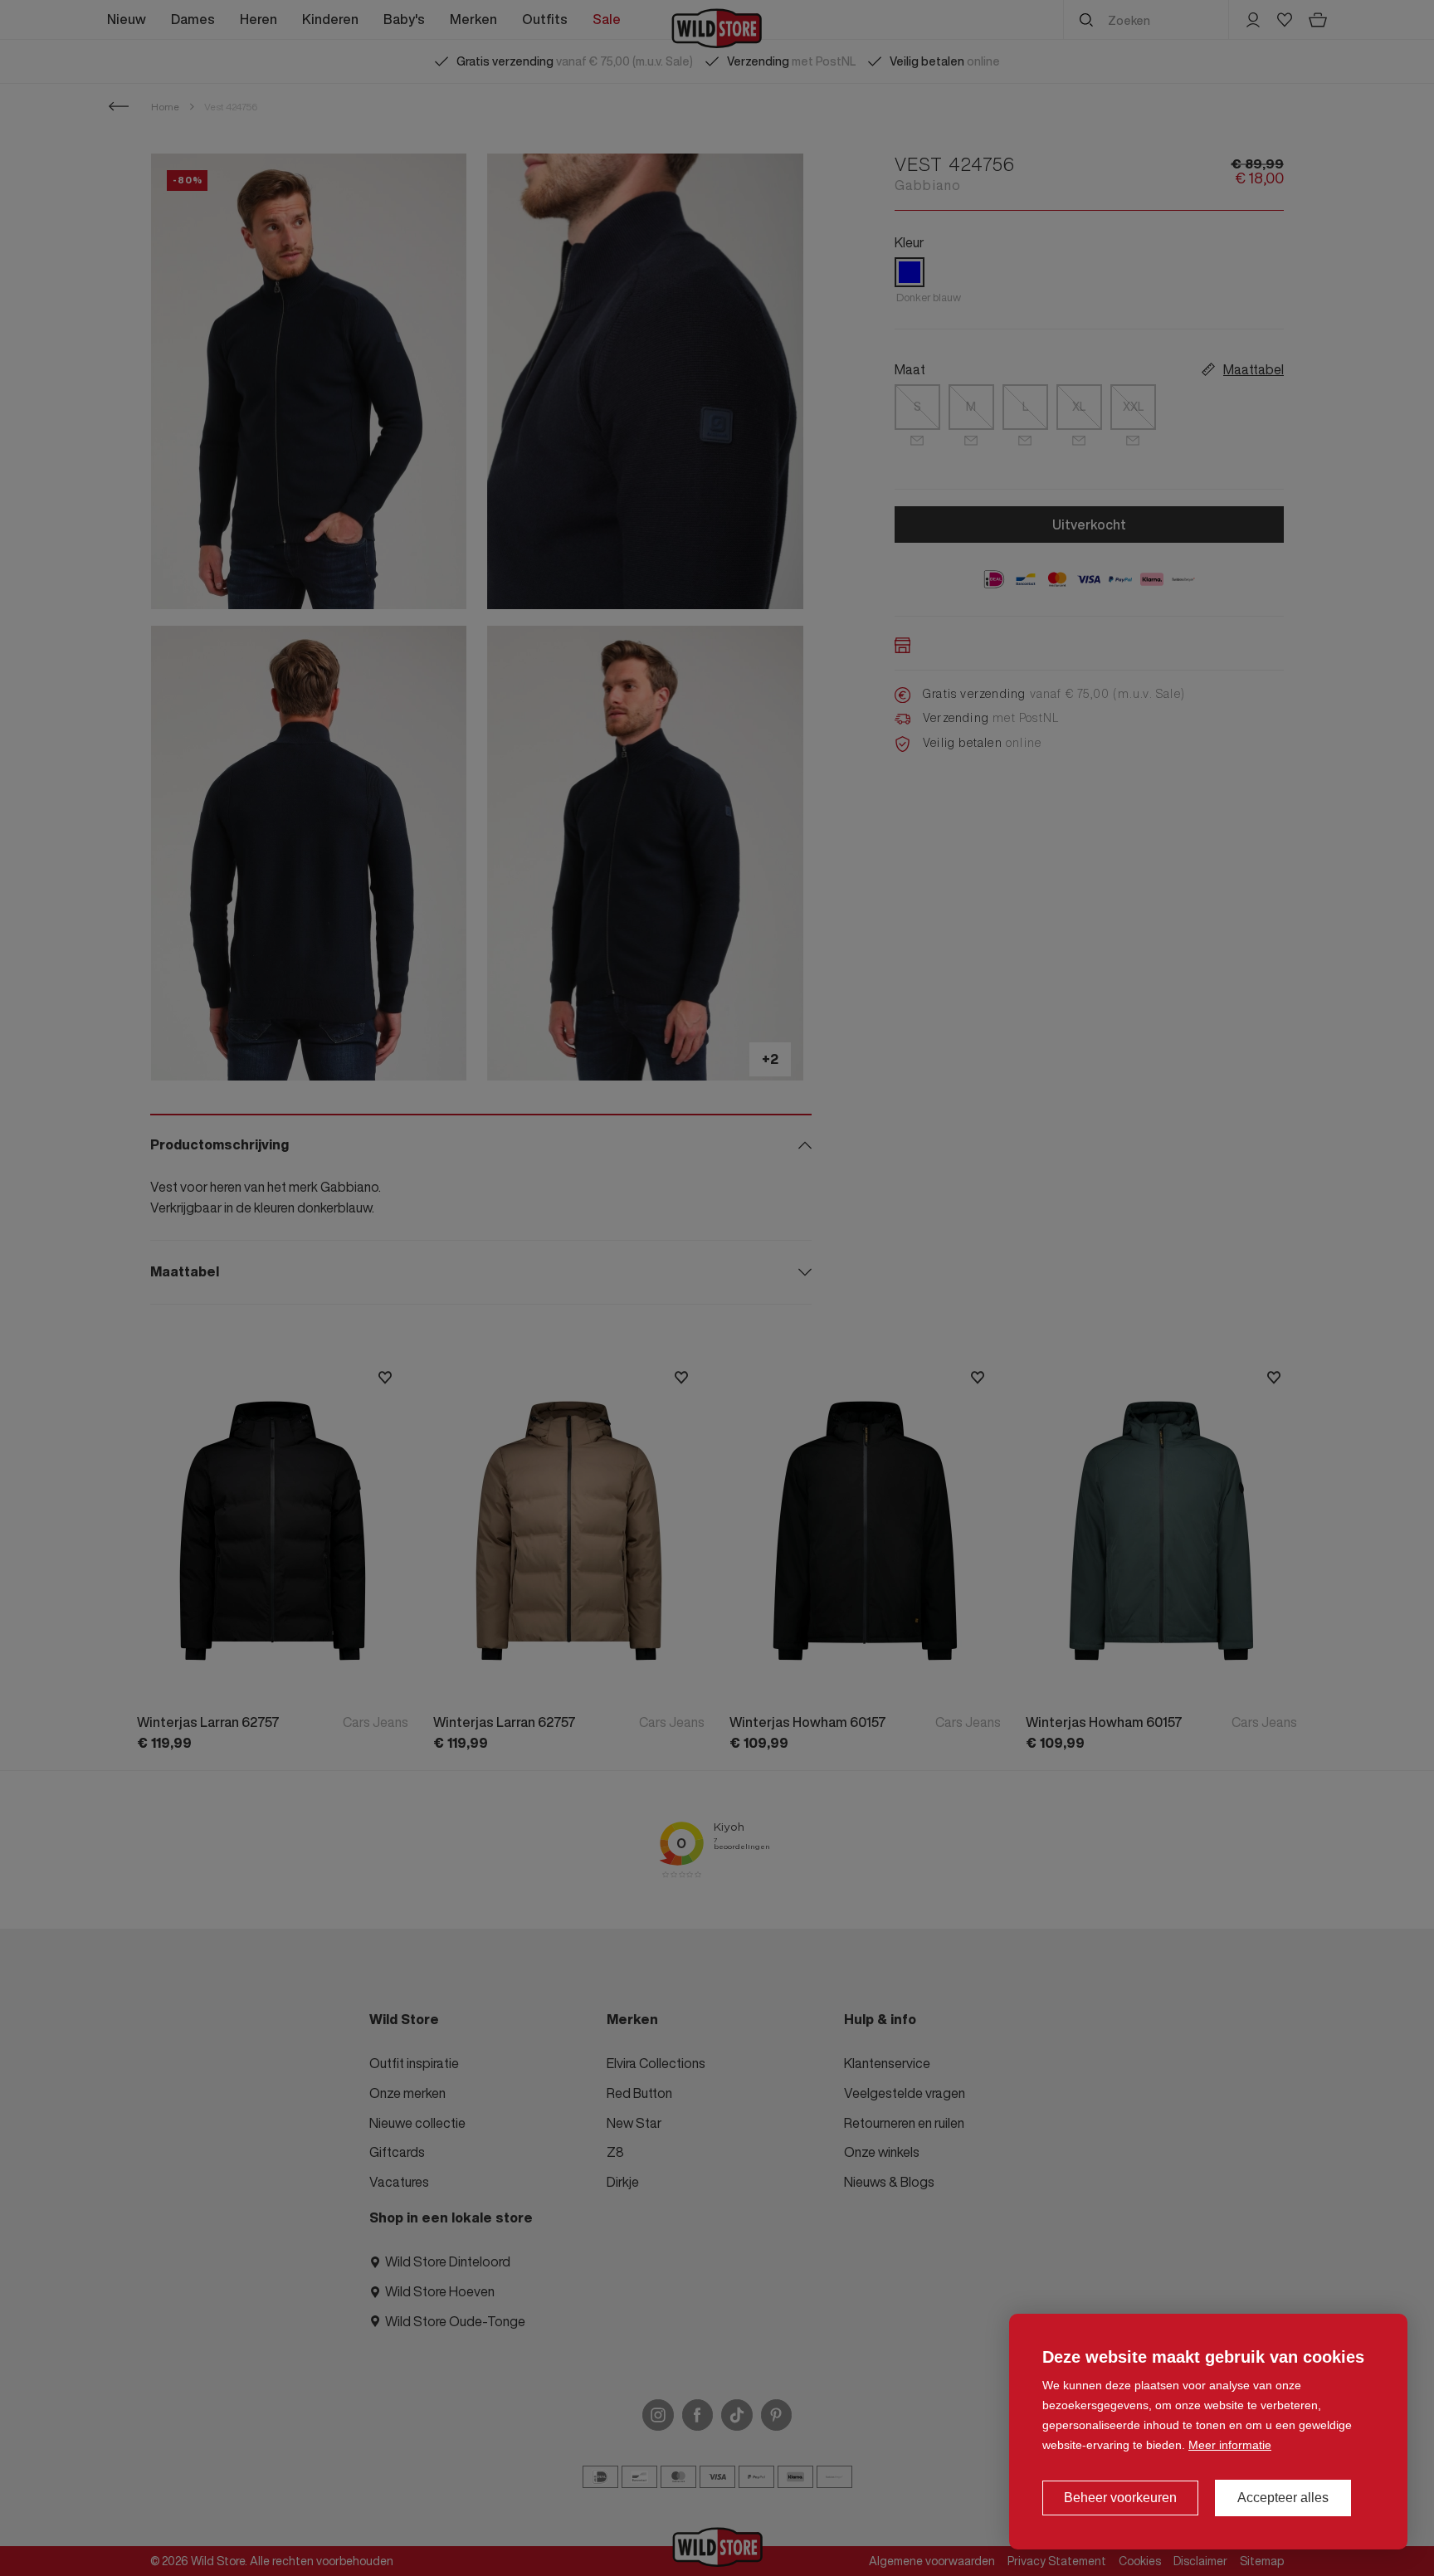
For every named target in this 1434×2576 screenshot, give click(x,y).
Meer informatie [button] (1230, 2445)
